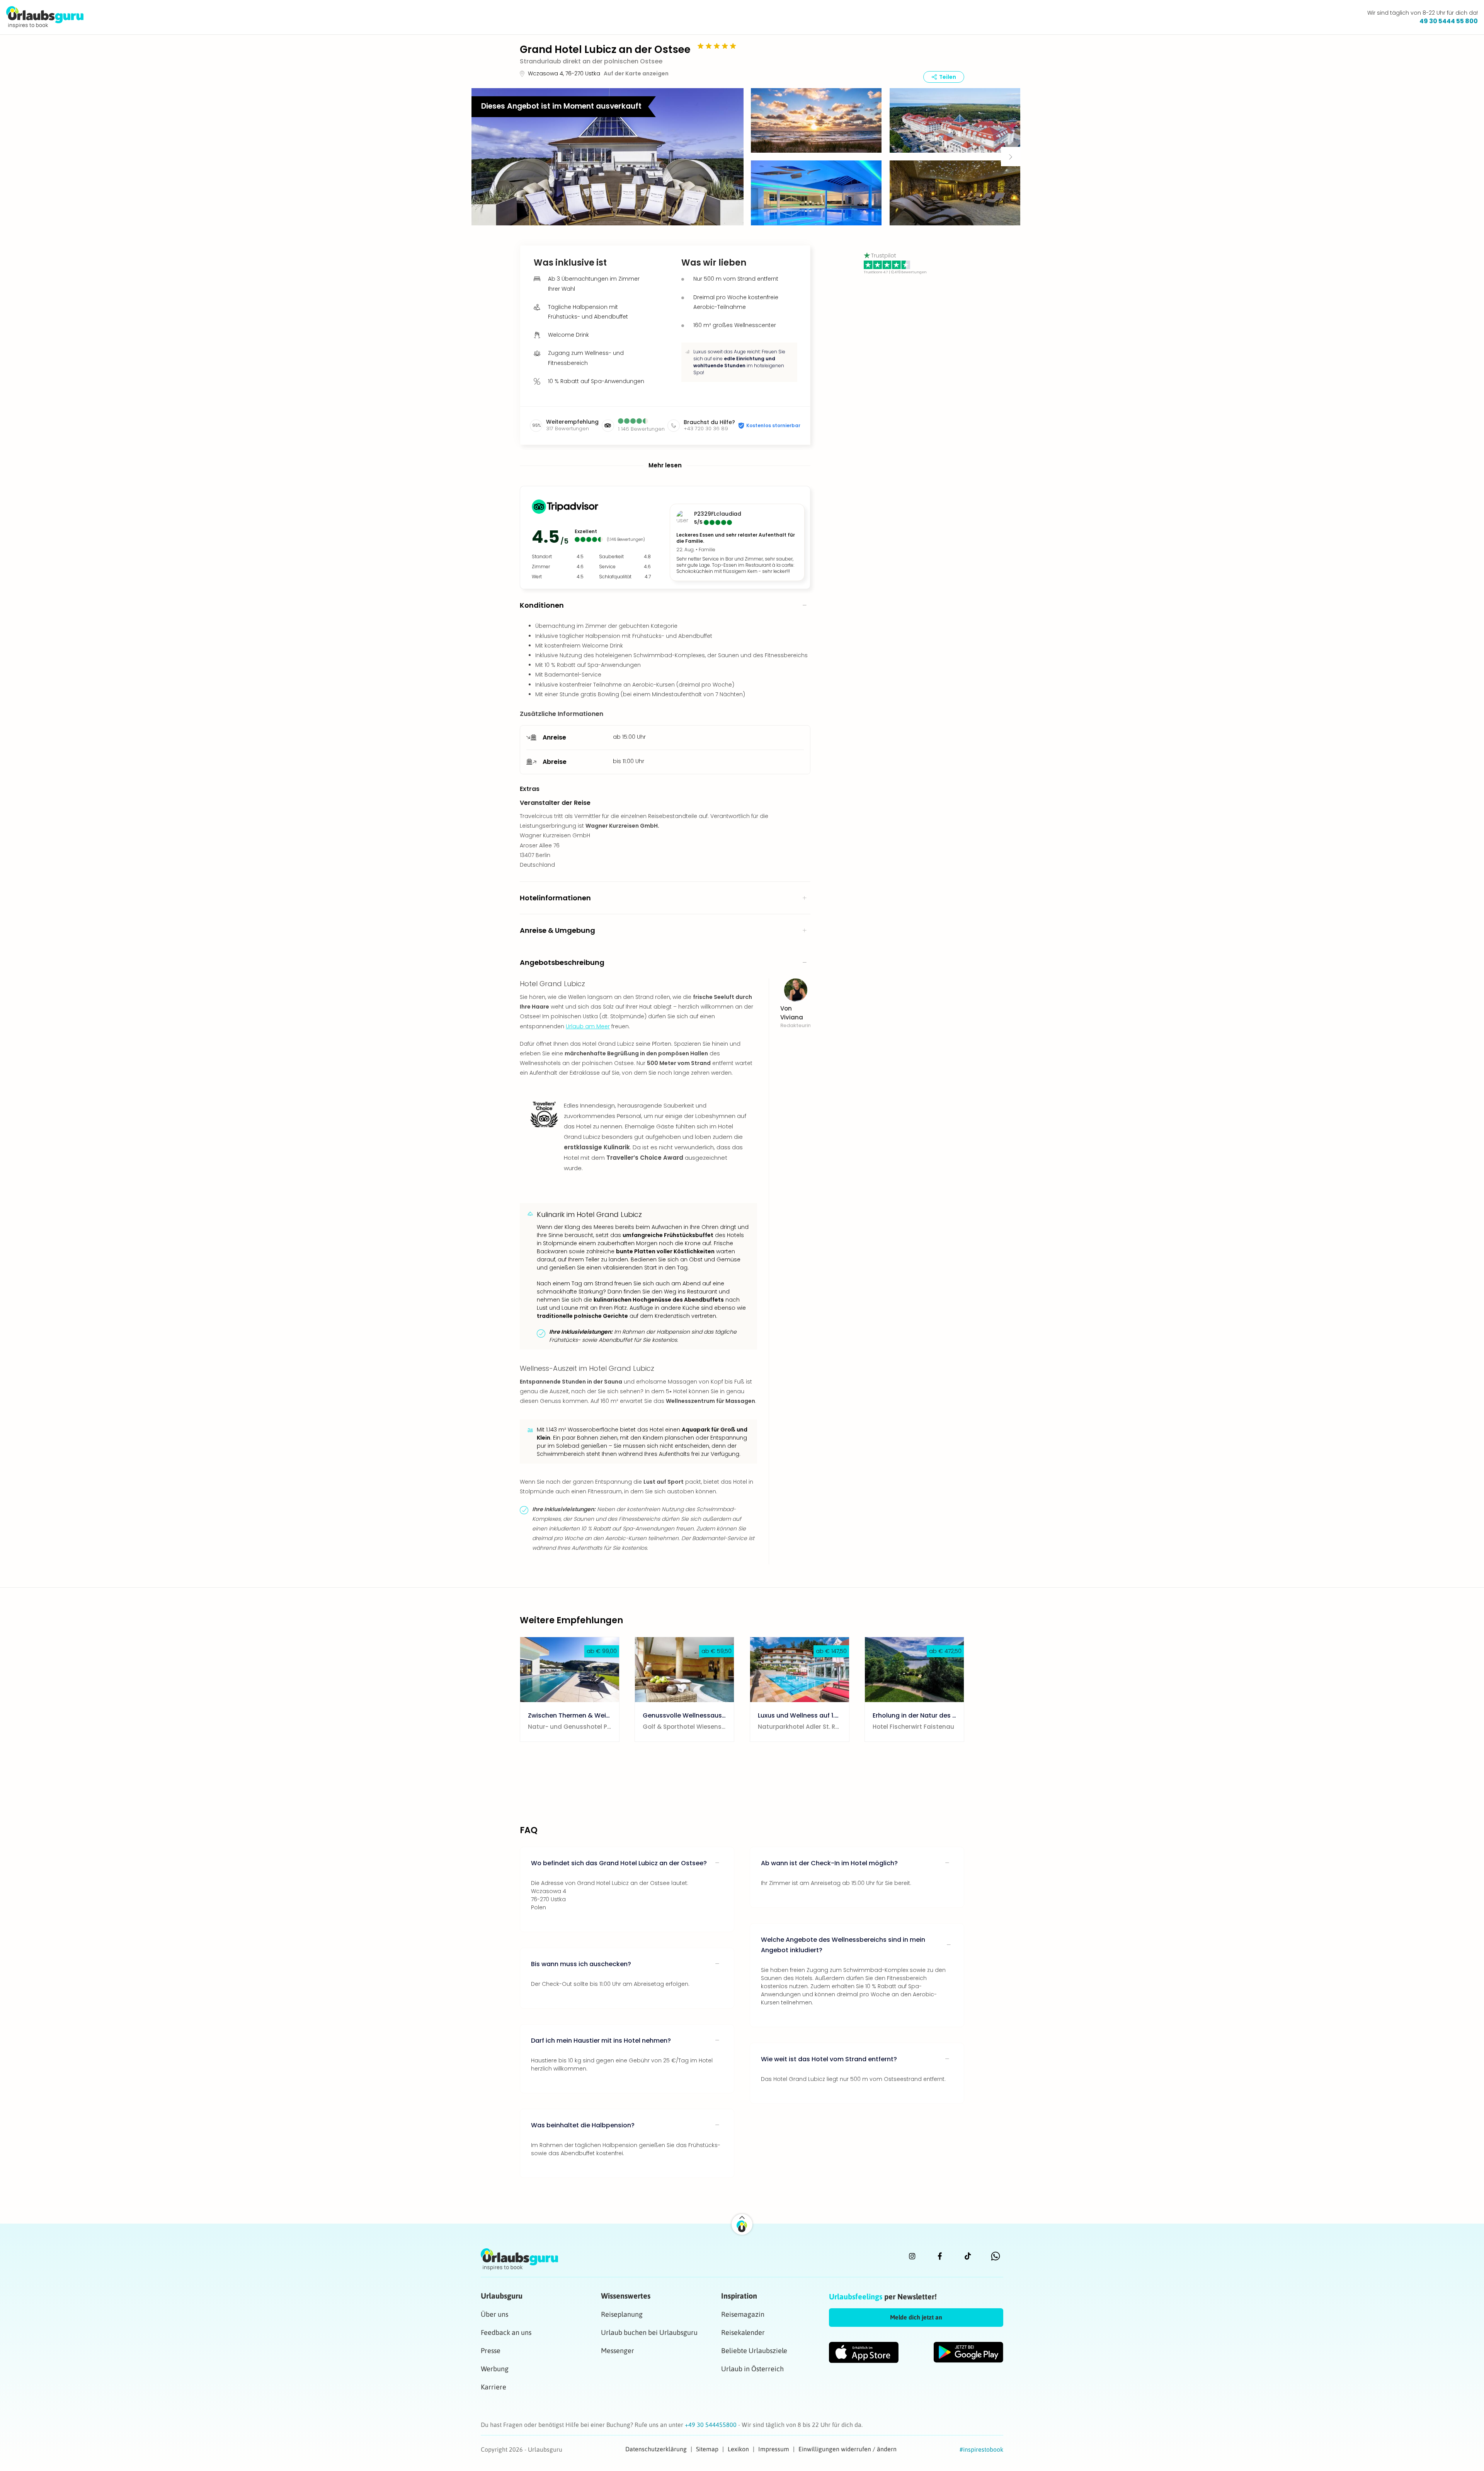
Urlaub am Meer (588, 1026)
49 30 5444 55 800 (1449, 21)
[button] (608, 157)
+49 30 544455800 (711, 2425)
